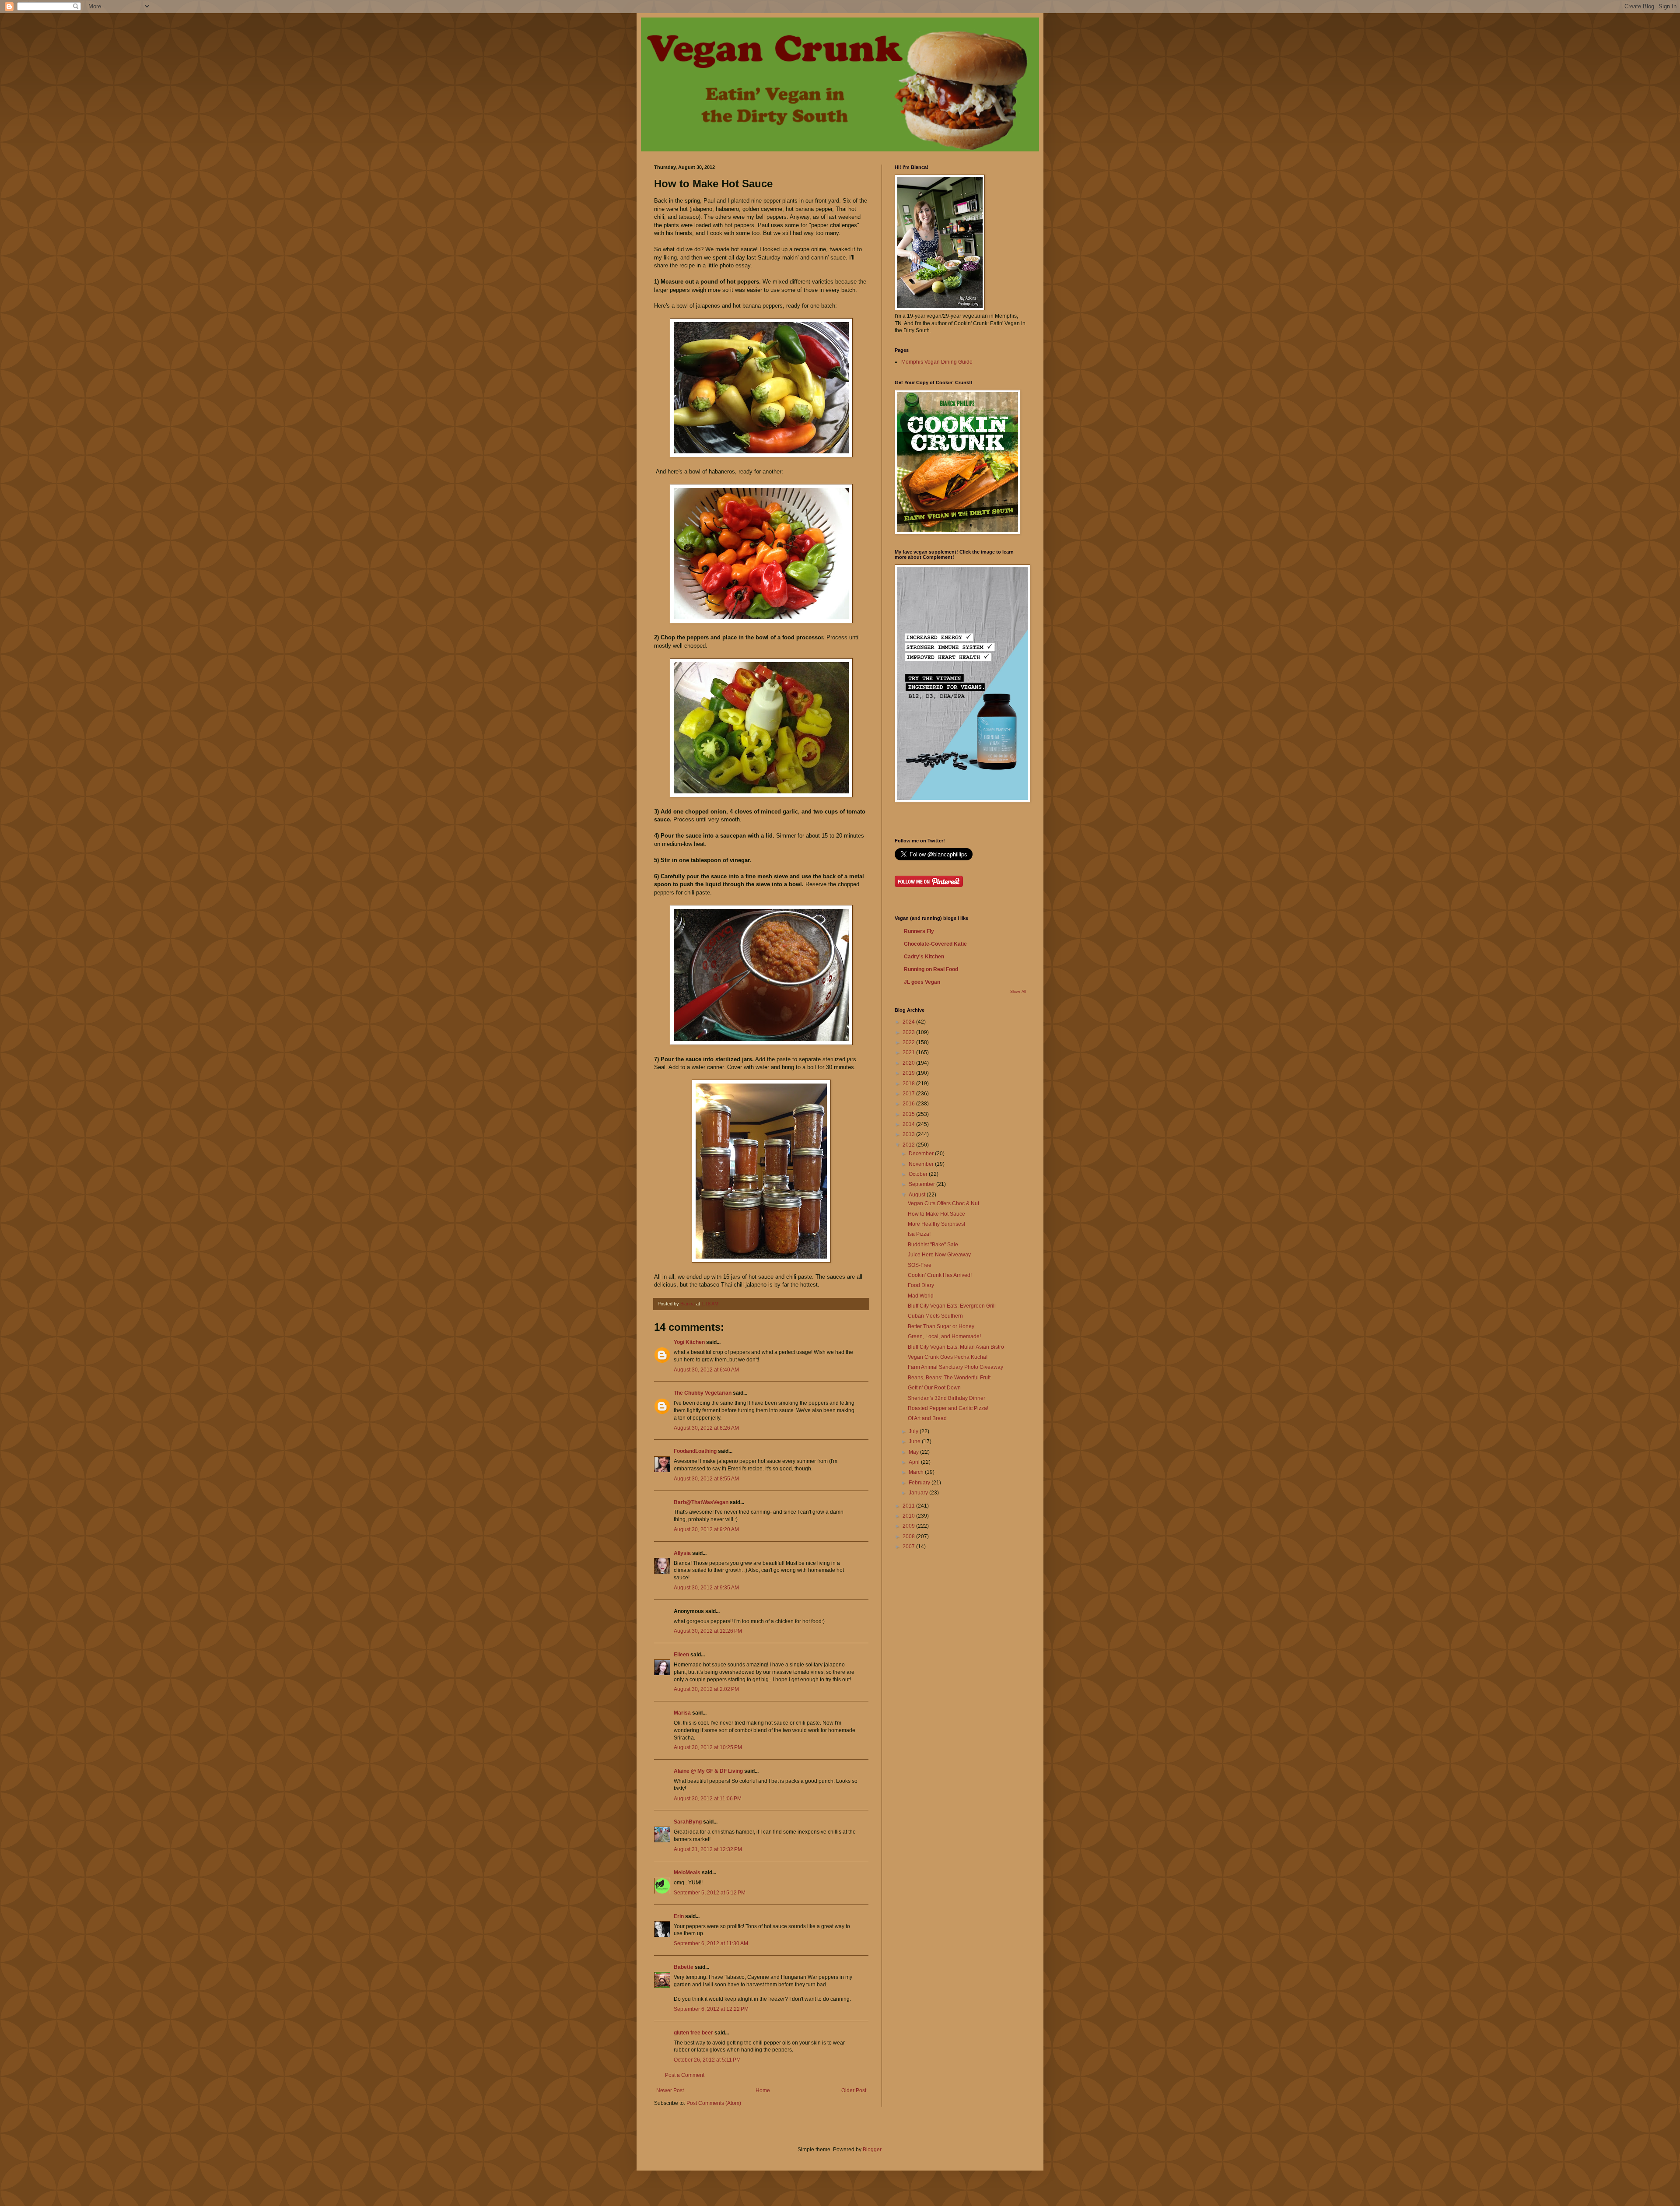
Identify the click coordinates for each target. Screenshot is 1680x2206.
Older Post (854, 2090)
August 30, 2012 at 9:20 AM (706, 1529)
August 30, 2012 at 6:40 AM (706, 1370)
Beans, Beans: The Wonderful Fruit (949, 1378)
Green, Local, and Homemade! (944, 1336)
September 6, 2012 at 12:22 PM (711, 2009)
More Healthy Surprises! (936, 1224)
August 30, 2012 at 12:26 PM (708, 1631)
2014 (909, 1124)
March (917, 1472)
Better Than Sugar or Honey (941, 1326)
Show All (1018, 992)
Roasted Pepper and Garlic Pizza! (948, 1408)
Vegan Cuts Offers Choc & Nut (943, 1203)
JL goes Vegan (922, 982)
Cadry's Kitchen (924, 957)
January (919, 1493)
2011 (909, 1506)
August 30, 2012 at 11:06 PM (708, 1799)
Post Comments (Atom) (714, 2103)
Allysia (682, 1553)
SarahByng (688, 1822)
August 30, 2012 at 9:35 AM (706, 1588)
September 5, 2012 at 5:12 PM (710, 1893)
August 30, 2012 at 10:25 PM (708, 1747)
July (914, 1431)
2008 (909, 1536)
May (914, 1452)
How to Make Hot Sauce (936, 1214)
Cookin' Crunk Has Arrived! (940, 1275)
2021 (909, 1052)
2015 (909, 1114)
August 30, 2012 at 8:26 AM (706, 1428)
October (919, 1174)
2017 (909, 1094)
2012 (909, 1145)
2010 (909, 1516)
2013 (909, 1134)
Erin (679, 1916)
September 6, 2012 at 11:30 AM (711, 1943)
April (915, 1462)
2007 (909, 1547)
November (922, 1164)
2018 (909, 1084)
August (918, 1195)
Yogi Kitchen (689, 1342)
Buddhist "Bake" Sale (933, 1245)
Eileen (681, 1655)
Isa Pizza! (919, 1234)
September (922, 1184)
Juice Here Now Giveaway (939, 1255)
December (922, 1154)
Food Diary (921, 1285)
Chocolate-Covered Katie (935, 944)
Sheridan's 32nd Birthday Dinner (947, 1398)
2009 (909, 1526)
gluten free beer (693, 2033)
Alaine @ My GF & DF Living (708, 1771)
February (920, 1483)
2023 (909, 1032)
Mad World (921, 1296)
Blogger (872, 2150)
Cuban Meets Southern (935, 1316)
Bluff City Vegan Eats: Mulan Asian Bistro (956, 1347)
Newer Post (670, 2090)
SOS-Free (920, 1265)
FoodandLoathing (695, 1451)
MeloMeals (687, 1873)
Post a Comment (685, 2075)
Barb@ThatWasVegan (701, 1502)
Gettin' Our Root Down (934, 1388)
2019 (909, 1073)
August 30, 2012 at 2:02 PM (706, 1689)
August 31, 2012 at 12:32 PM (708, 1849)
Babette (684, 1967)
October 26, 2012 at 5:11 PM (707, 2060)
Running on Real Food (931, 969)
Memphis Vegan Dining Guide (937, 362)
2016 (909, 1104)
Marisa (682, 1713)
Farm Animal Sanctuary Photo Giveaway (955, 1367)
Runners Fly (919, 931)
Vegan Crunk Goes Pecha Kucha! (948, 1357)
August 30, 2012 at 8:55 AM (706, 1479)
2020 (909, 1063)
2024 (909, 1022)
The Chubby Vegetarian (703, 1393)
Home (763, 2090)
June (915, 1441)
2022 (909, 1042)
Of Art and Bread (927, 1418)
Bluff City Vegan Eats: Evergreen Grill (952, 1306)
